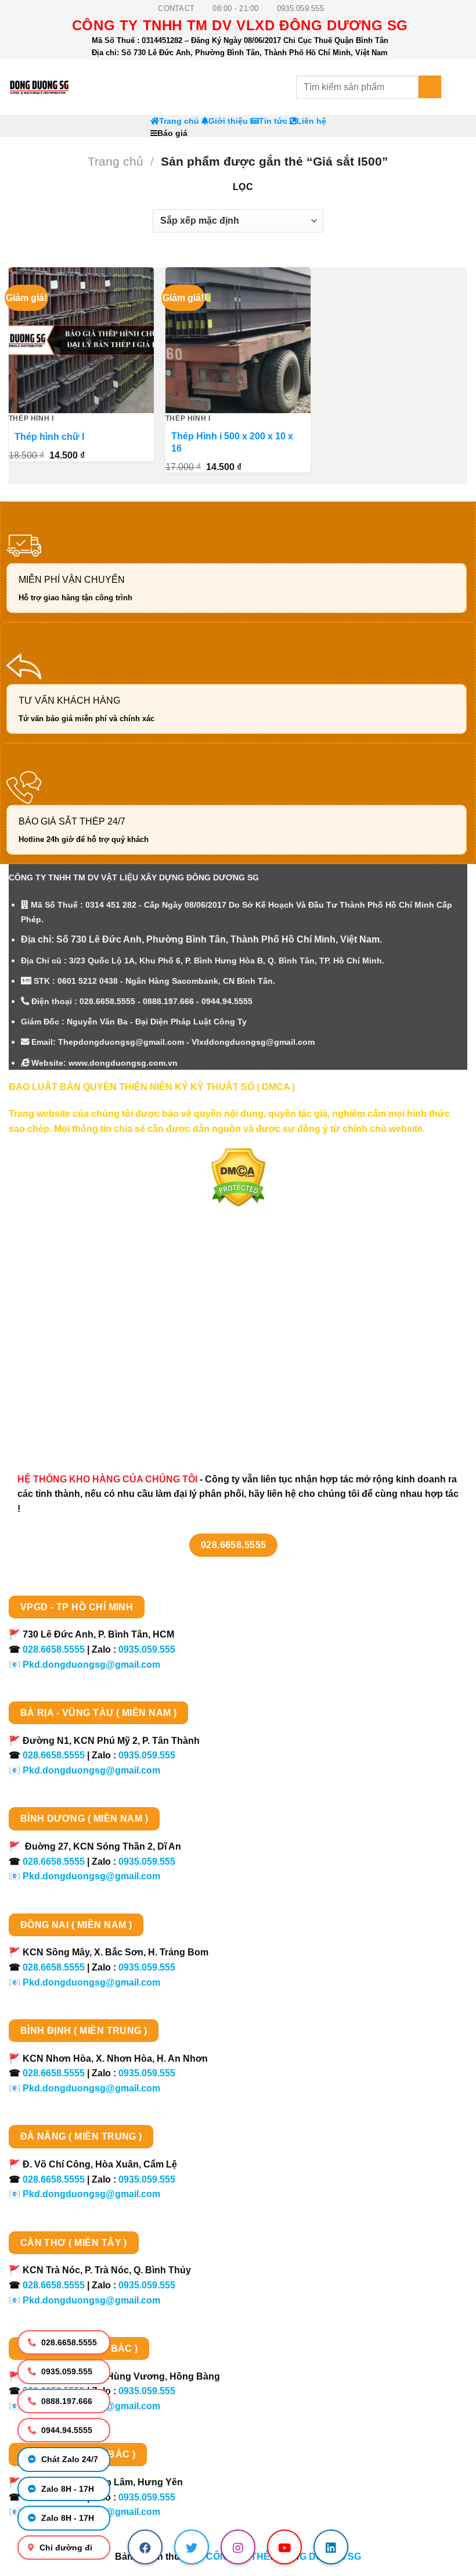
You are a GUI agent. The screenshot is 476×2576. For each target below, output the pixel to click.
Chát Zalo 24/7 (68, 2459)
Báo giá (172, 133)
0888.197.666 (66, 2401)
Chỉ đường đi (65, 2548)
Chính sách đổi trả (61, 1401)
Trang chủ (179, 121)
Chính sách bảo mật (65, 1339)
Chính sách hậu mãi (65, 1360)
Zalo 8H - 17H (66, 2489)
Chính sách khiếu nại (67, 1380)
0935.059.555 (66, 2371)
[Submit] (430, 87)
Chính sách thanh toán (71, 1298)
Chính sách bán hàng (68, 1278)
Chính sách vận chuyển (73, 1319)
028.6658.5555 (68, 2342)
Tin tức (273, 121)
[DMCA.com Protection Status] (238, 1177)
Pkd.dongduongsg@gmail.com (91, 1665)
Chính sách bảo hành (68, 1421)
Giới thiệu (228, 121)
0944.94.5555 (66, 2430)
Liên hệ (311, 121)
